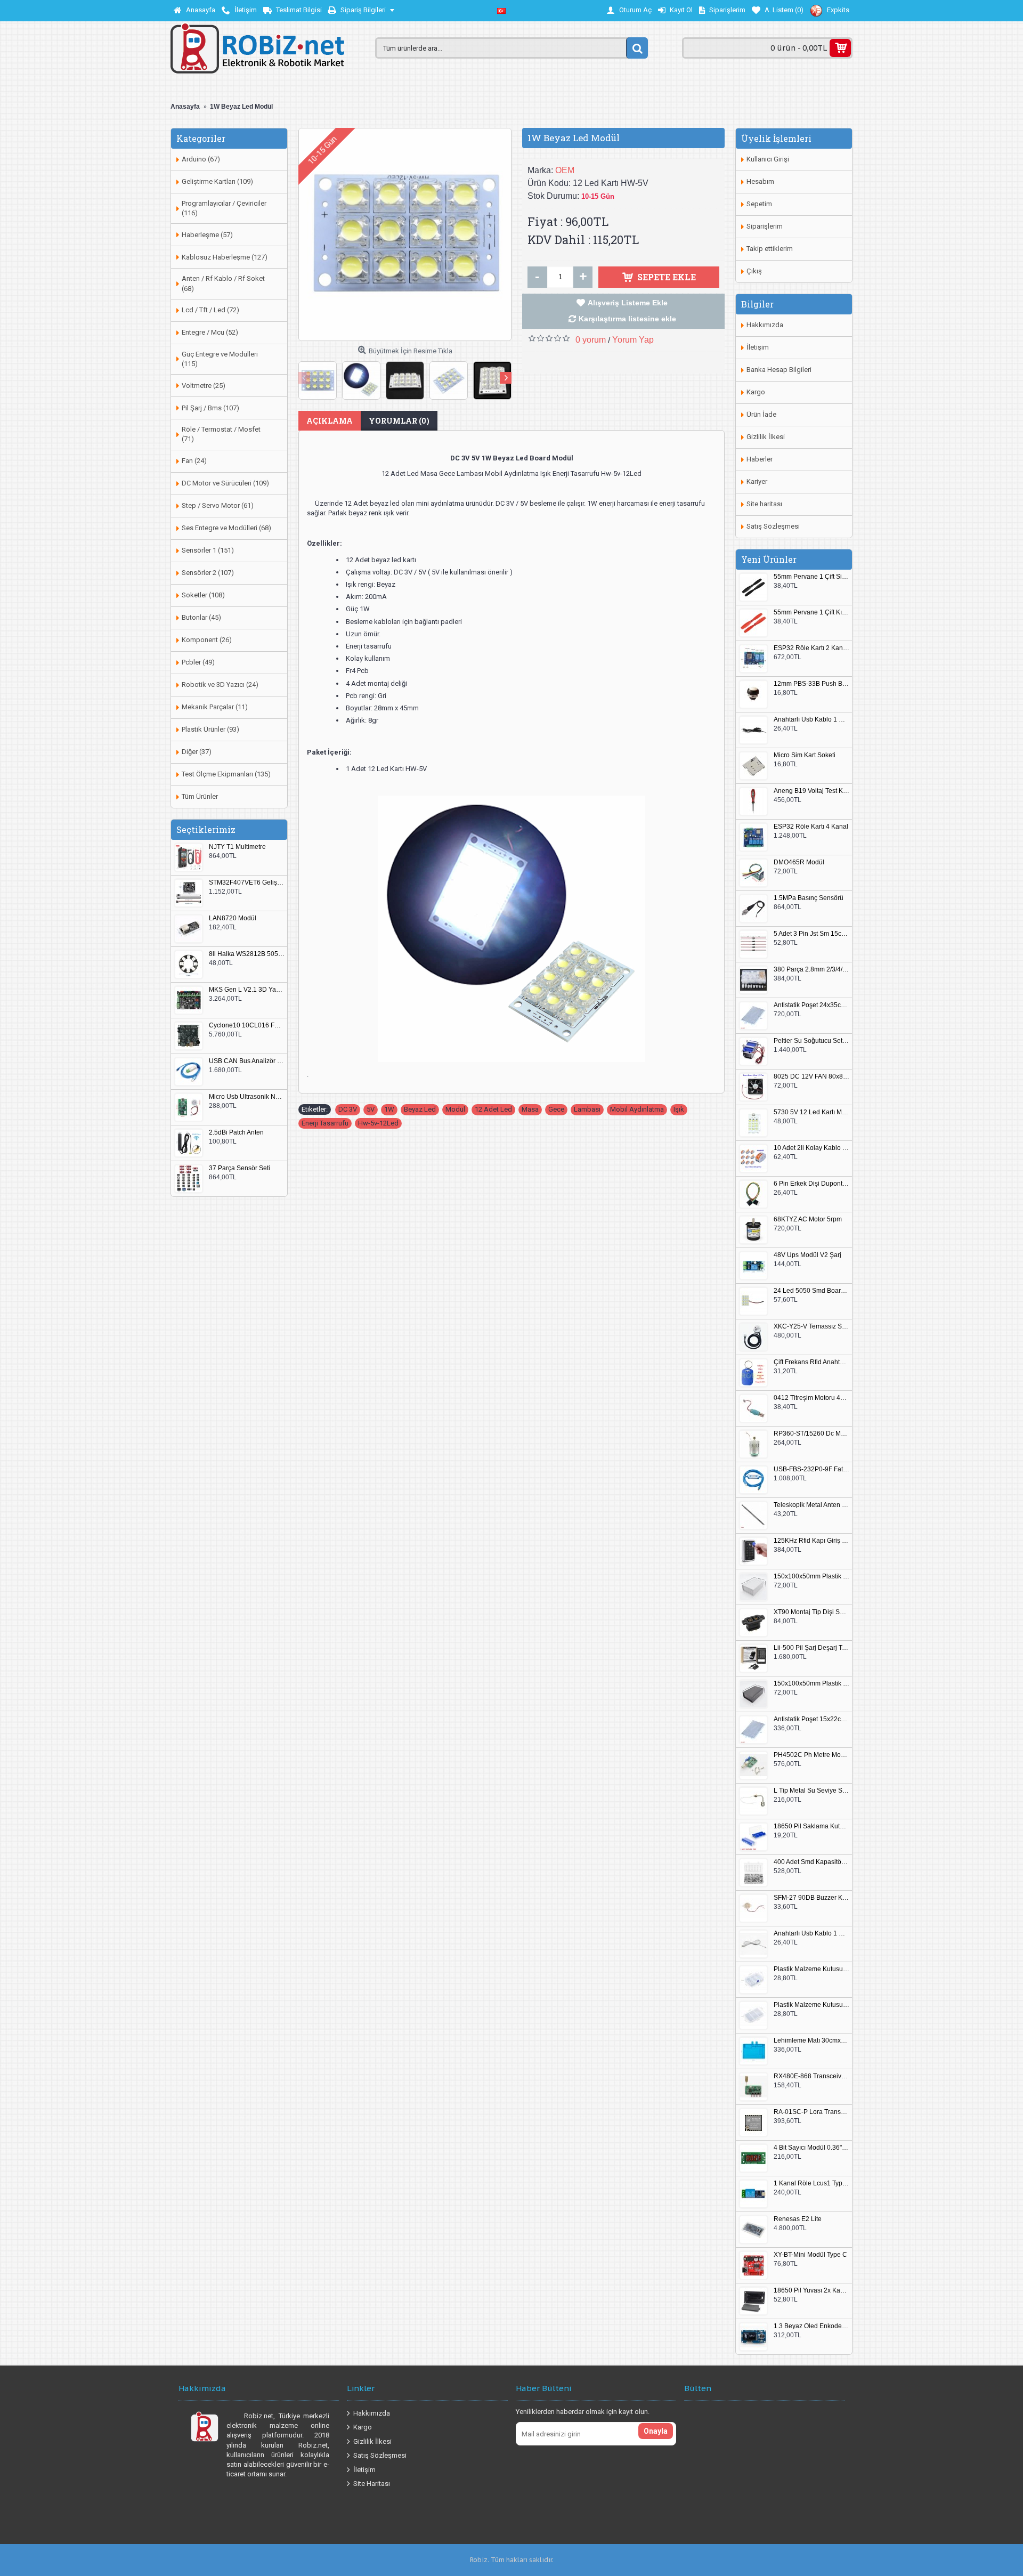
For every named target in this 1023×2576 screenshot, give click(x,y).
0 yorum (591, 340)
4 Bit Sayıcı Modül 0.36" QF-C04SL (811, 2148)
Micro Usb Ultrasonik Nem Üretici (247, 1097)
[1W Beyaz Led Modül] (405, 234)
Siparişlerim (765, 226)
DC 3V (348, 1109)
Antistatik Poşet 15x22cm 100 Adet (811, 1719)
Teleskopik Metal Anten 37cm (811, 1505)
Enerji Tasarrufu (325, 1123)
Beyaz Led (420, 1109)
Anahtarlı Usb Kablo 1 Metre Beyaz (811, 1934)
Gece (556, 1109)
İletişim (758, 347)
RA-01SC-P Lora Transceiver (811, 2112)
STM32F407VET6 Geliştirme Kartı (247, 883)
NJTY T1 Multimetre (237, 847)
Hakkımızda (765, 325)
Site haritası (764, 504)
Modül (455, 1109)
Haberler (760, 459)
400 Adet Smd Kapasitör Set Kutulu (811, 1862)
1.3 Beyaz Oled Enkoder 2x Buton (811, 2326)
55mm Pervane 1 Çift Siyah (811, 577)
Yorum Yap (633, 340)
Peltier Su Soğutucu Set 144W (811, 1041)
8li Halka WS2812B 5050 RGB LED (247, 954)
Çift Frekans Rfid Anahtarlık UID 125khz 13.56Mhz (811, 1362)
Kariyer (757, 481)
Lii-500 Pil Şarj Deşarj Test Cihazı (811, 1648)
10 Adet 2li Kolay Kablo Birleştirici (811, 1148)
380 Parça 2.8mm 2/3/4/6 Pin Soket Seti (811, 970)
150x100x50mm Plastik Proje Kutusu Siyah (811, 1684)
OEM (565, 170)
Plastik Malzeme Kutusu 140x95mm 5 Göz (811, 1969)
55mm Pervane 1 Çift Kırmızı (811, 613)
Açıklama (330, 421)
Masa (530, 1109)
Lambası (587, 1109)
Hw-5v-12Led (378, 1123)
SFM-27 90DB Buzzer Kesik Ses (811, 1898)
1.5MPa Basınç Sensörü (809, 898)
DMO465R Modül (799, 862)
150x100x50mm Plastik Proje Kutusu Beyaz (811, 1577)
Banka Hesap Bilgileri (779, 370)
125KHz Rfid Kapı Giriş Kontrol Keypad (811, 1541)
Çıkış (754, 271)
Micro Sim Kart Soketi (805, 755)
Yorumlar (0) (399, 421)
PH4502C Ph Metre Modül (811, 1755)
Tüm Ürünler (200, 796)
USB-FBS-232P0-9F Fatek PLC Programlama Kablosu (811, 1469)
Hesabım (760, 181)
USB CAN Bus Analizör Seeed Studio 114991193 (247, 1061)
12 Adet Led (493, 1109)
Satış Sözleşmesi (773, 526)
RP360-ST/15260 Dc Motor (811, 1434)
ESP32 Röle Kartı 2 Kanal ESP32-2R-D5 (811, 648)
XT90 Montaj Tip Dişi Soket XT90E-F (811, 1612)
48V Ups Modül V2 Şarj (807, 1255)
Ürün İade (761, 414)
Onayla (656, 2431)
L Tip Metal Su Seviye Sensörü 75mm (811, 1791)
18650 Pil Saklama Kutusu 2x (811, 1826)
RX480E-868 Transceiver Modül (811, 2076)
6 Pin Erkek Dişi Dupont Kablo (811, 1184)
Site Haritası (372, 2484)
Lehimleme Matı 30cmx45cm (811, 2041)
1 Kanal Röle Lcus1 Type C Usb (811, 2184)
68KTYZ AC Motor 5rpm (808, 1220)
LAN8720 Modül (233, 918)
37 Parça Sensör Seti (239, 1168)
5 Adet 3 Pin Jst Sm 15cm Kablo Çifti (811, 934)
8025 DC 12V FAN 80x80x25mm (811, 1077)
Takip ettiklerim (770, 249)
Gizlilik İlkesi (766, 437)
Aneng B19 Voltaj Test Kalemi (811, 791)
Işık (679, 1109)
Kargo (756, 392)
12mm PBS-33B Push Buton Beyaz (811, 684)
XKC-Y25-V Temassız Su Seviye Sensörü (811, 1327)
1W (389, 1109)
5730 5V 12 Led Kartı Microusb (811, 1112)
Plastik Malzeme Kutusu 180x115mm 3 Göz (811, 2005)
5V (371, 1109)
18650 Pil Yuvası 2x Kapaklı (811, 2291)
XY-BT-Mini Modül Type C (810, 2255)
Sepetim (759, 204)
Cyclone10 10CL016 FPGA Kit (247, 1026)
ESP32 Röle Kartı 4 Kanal (811, 827)
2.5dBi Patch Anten (236, 1133)
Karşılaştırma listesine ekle (627, 319)
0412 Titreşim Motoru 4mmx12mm (811, 1398)
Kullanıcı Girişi (768, 159)
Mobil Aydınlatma (637, 1109)
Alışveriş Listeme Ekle (628, 303)
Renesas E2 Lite (798, 2219)
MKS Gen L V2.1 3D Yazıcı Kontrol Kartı (247, 990)
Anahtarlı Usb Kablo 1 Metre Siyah (811, 720)
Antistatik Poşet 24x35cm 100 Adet (811, 1005)
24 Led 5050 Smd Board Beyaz (811, 1291)
